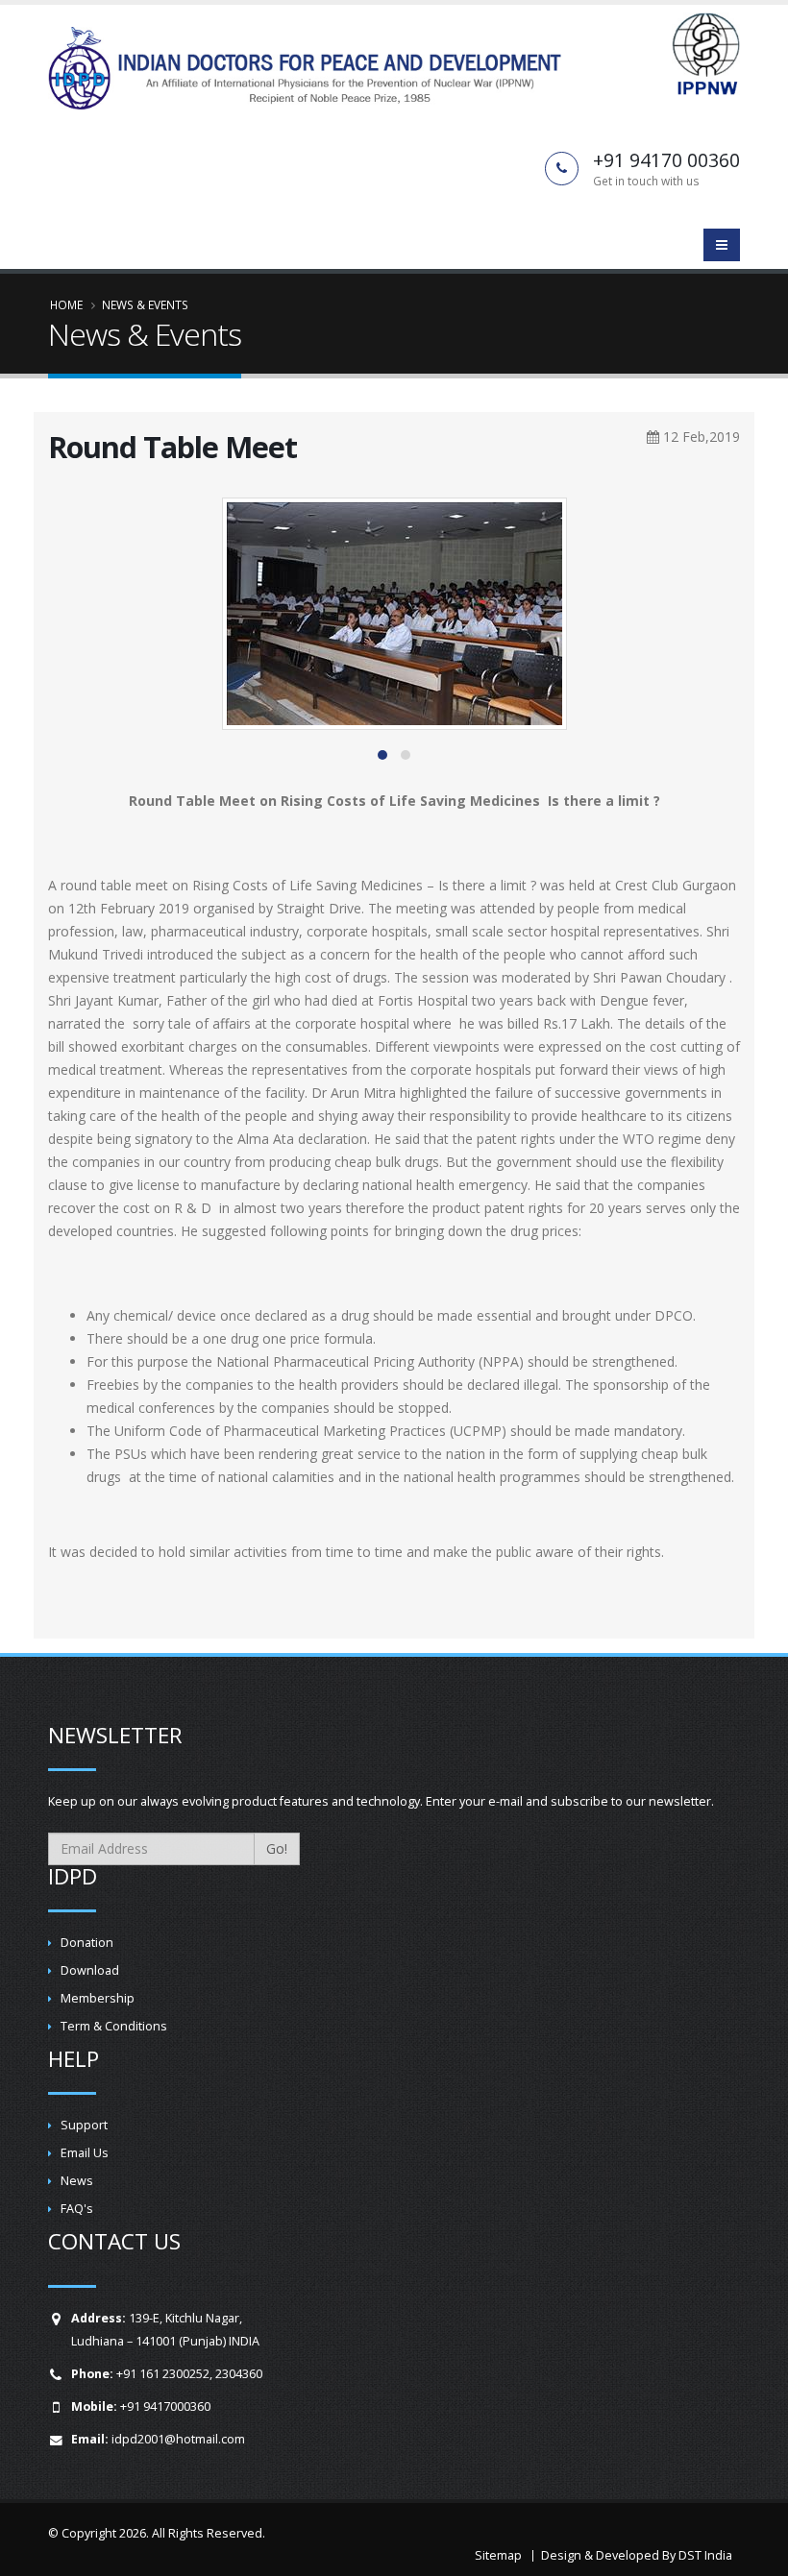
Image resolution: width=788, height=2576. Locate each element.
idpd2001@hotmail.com (178, 2439)
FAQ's (77, 2209)
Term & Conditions (114, 2026)
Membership (98, 1998)
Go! (277, 1848)
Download (90, 1970)
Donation (87, 1943)
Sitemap (498, 2555)
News (77, 2181)
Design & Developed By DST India (637, 2555)
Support (84, 2125)
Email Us (85, 2153)
